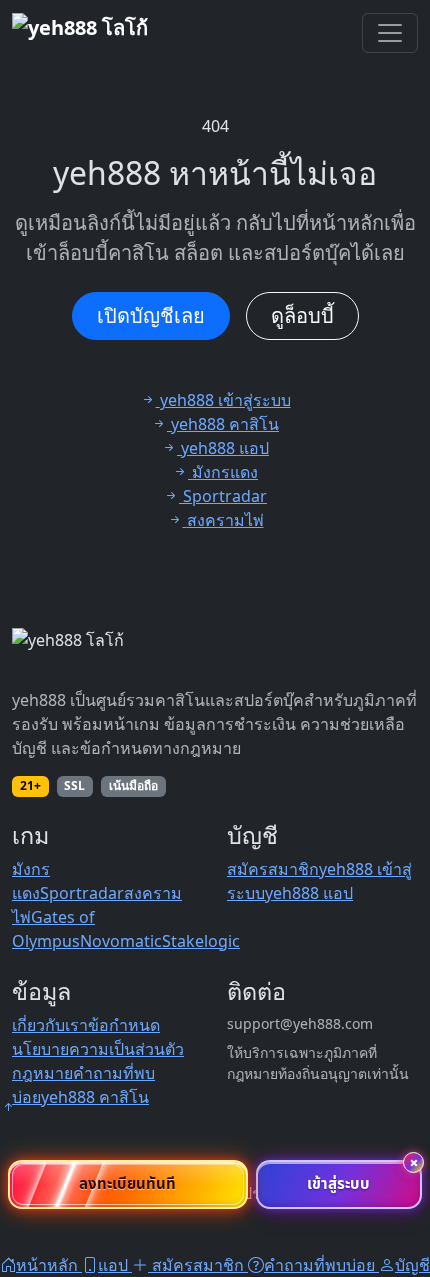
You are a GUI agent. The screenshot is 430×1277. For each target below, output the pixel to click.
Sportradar (82, 893)
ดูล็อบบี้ (302, 315)
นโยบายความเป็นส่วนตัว (98, 1049)
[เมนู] (390, 33)
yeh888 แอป (309, 893)
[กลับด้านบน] (8, 1107)
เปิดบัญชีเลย (151, 315)
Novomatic (121, 941)
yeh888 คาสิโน (95, 1097)
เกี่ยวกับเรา (50, 1025)
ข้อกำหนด (124, 1025)
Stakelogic (201, 941)
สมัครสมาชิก (273, 869)
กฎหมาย (42, 1073)
